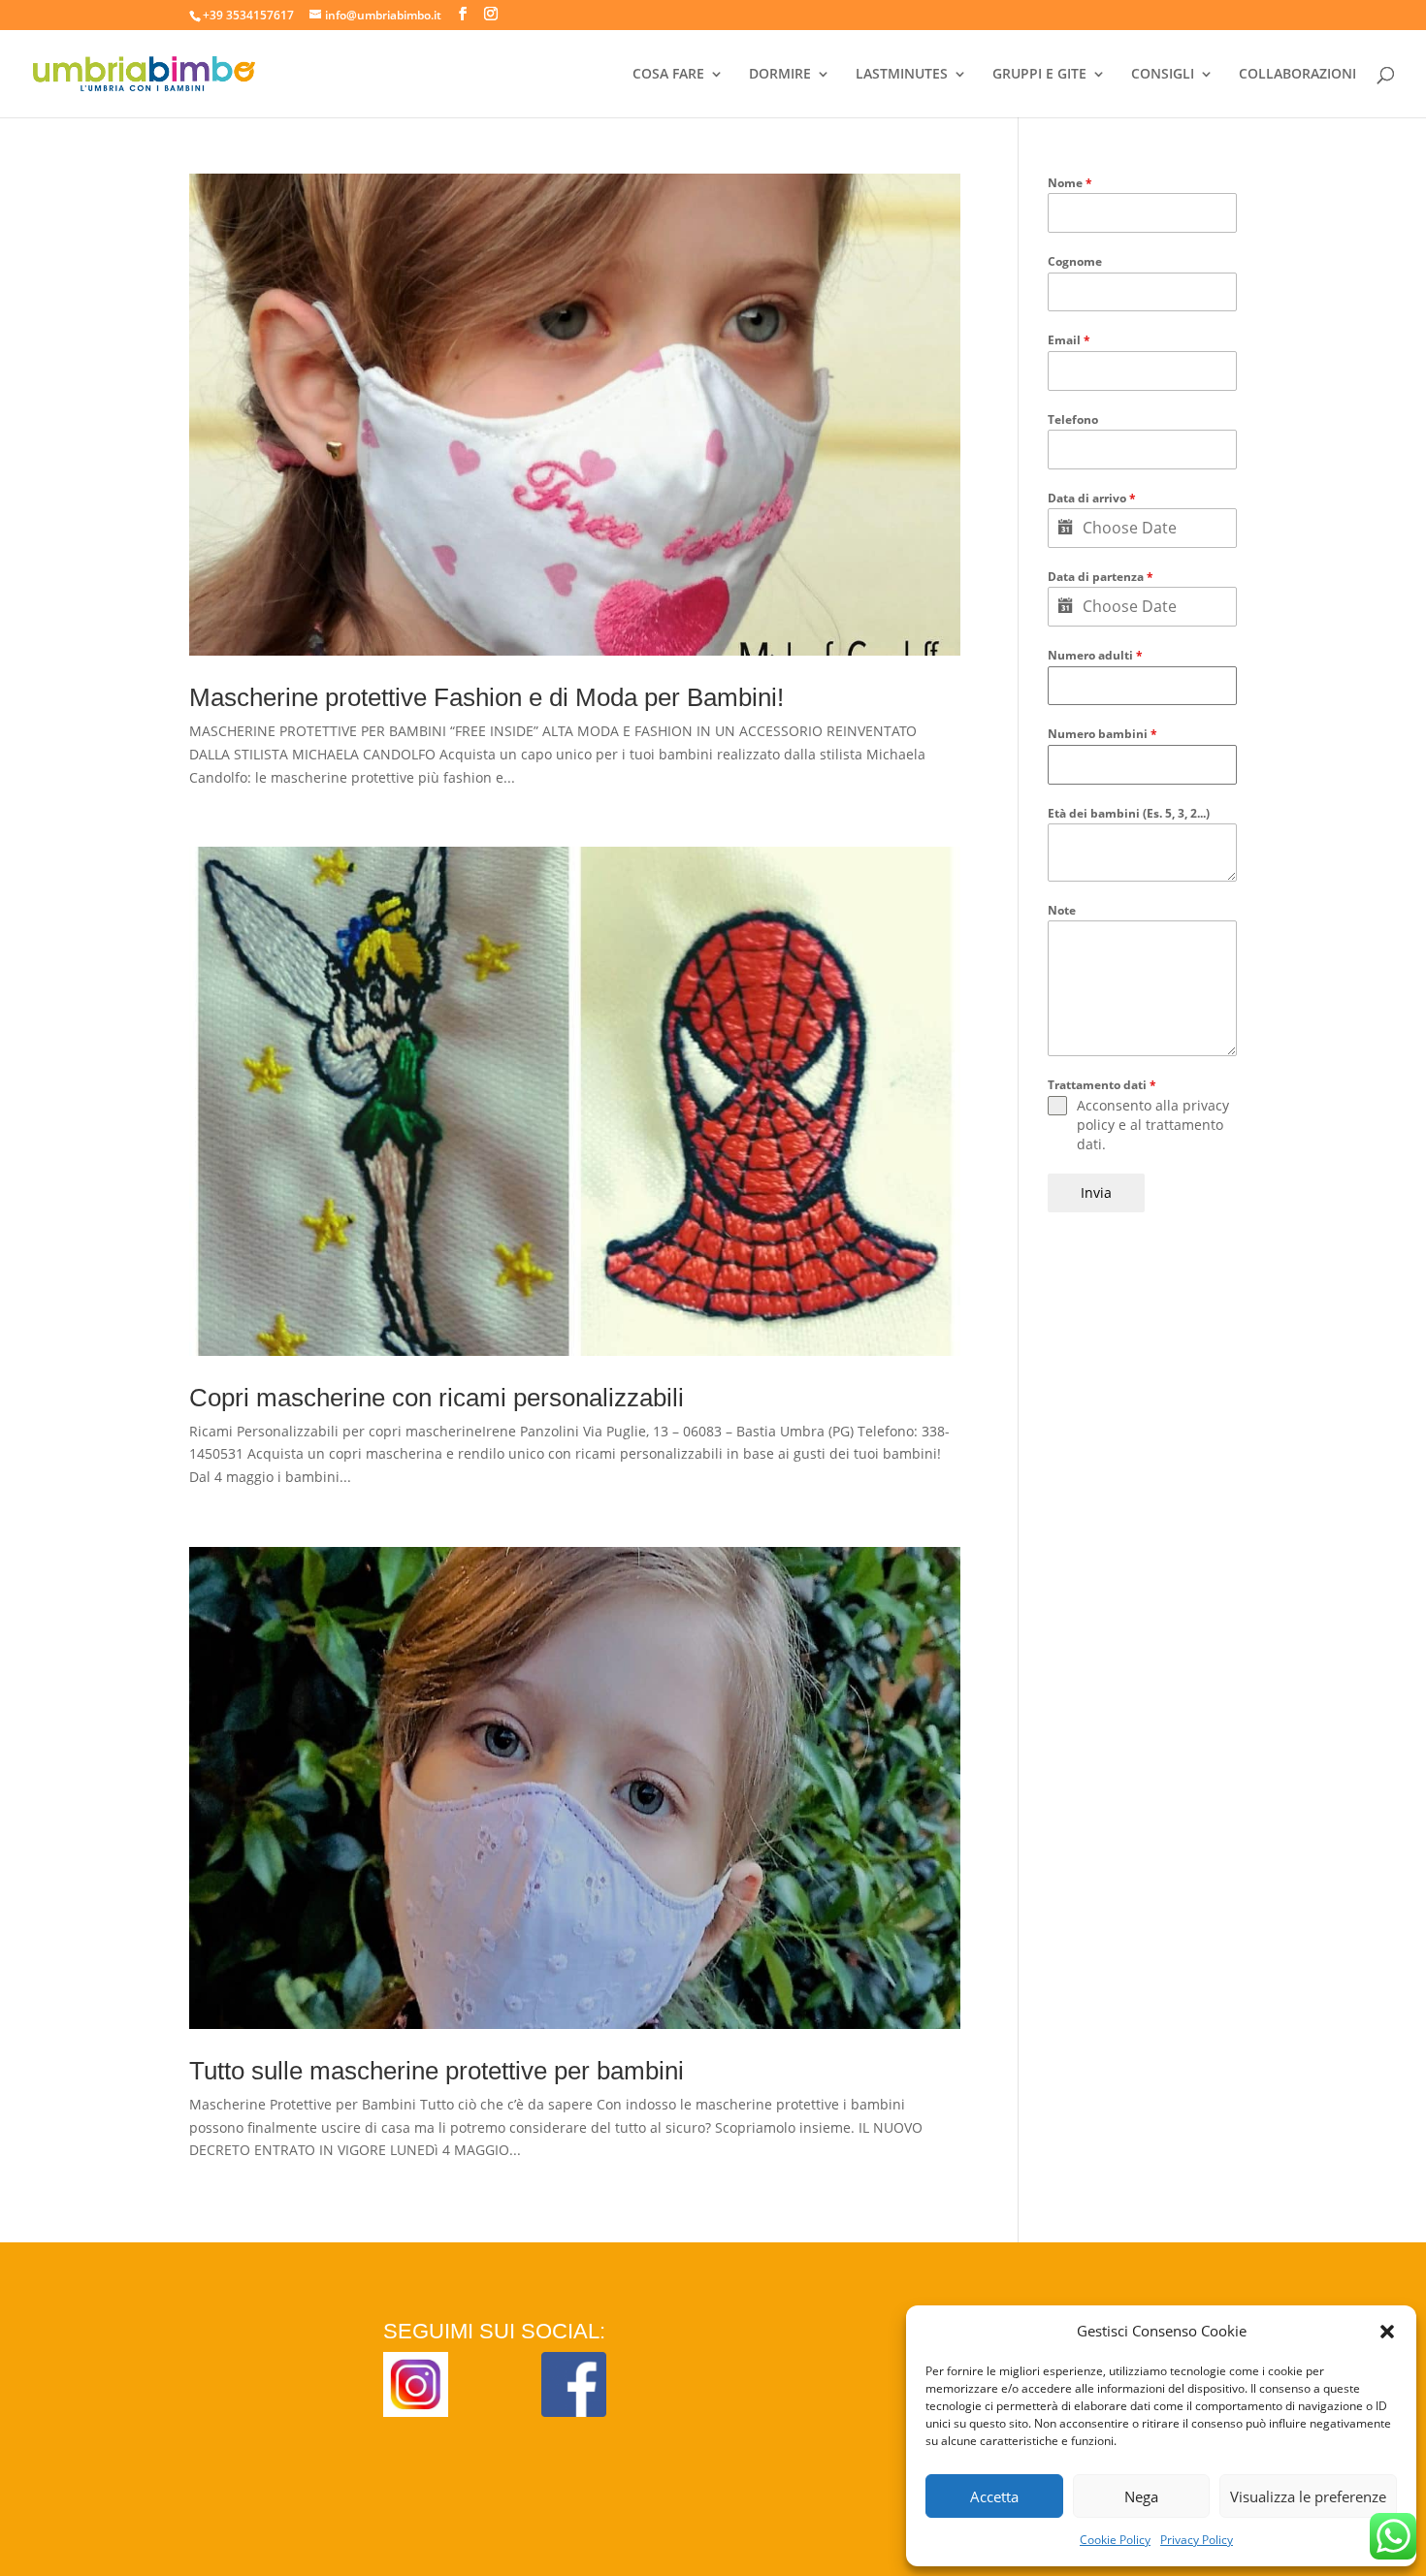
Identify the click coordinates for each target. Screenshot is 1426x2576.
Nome (1070, 183)
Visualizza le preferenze (1308, 2496)
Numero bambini (1102, 734)
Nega (1141, 2496)
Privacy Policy (1197, 2540)
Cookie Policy (1115, 2540)
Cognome (1075, 261)
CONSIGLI (1163, 75)
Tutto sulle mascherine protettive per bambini (437, 2071)
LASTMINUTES (902, 75)
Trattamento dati (1102, 1085)
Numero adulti (1095, 655)
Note (1062, 910)
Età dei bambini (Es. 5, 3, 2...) (1129, 813)
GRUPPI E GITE (1039, 75)
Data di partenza (1101, 577)
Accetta (994, 2496)
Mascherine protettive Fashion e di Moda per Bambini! (486, 697)
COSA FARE (668, 75)
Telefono (1073, 419)
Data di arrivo (1092, 498)
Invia (1096, 1192)
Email (1069, 340)
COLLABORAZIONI (1297, 75)
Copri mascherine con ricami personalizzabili (437, 1398)
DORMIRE (780, 75)
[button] (1387, 2332)
